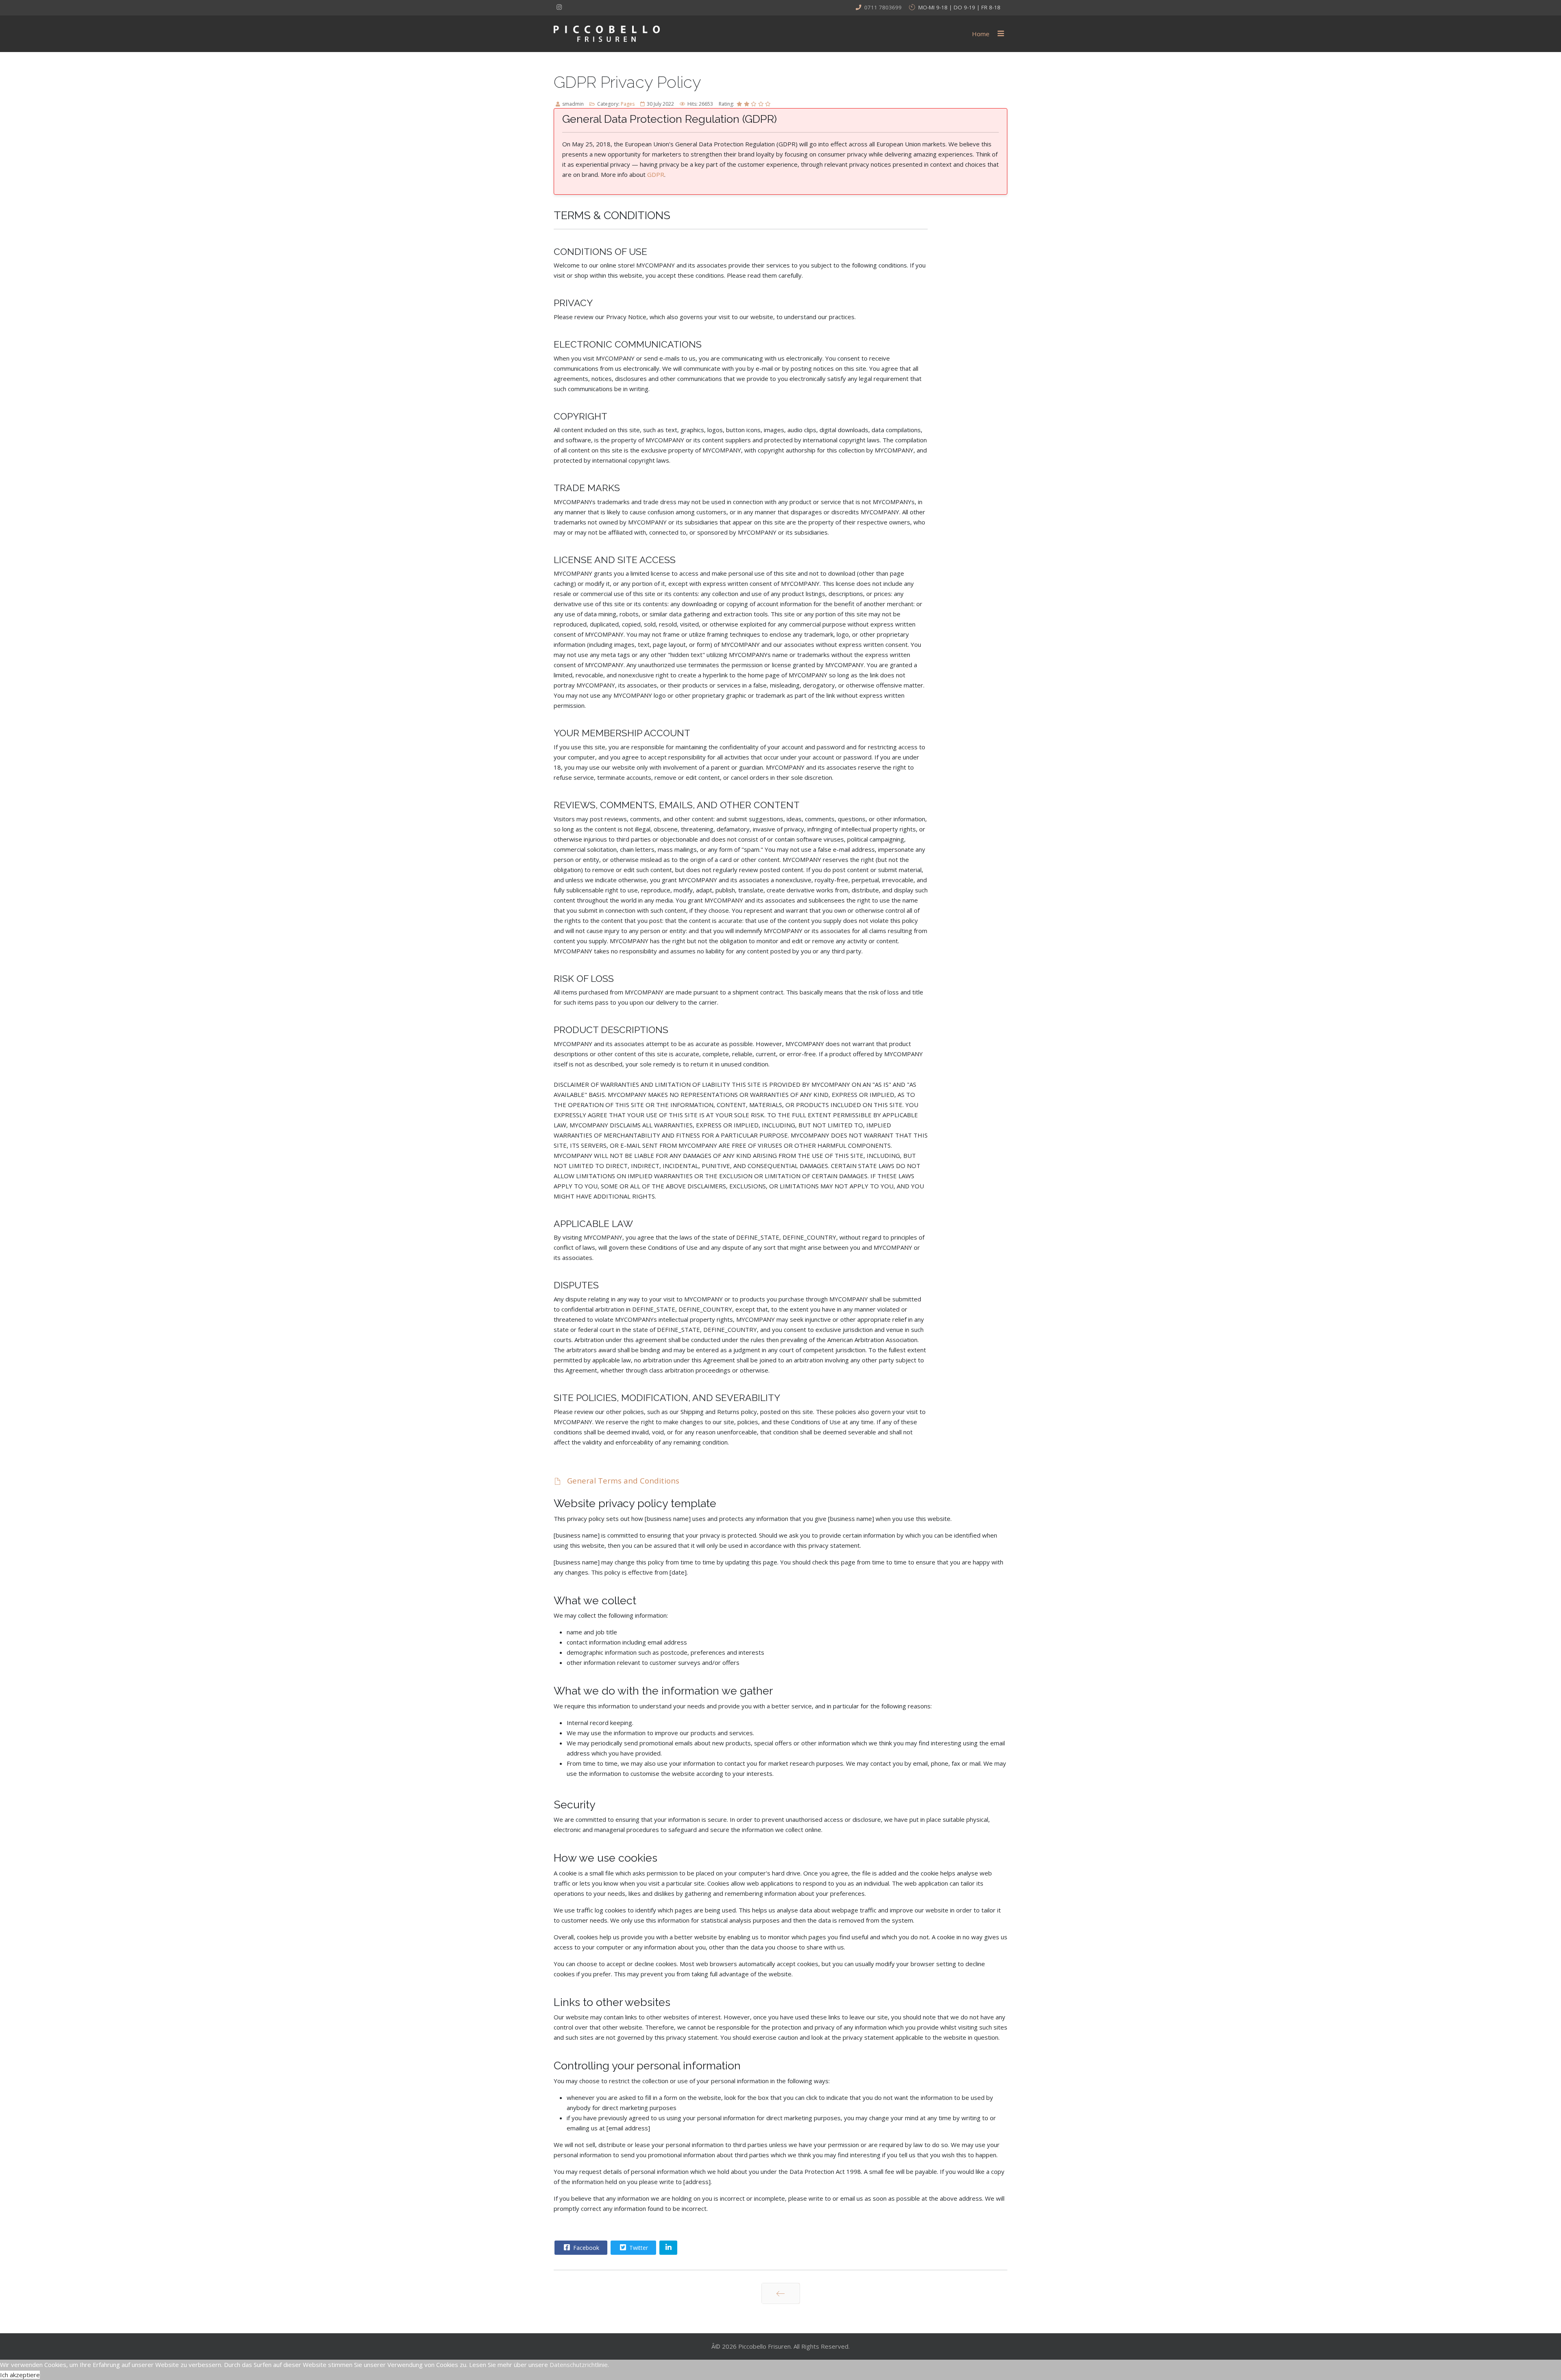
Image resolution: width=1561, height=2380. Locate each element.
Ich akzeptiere (20, 2375)
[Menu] (1001, 34)
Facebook (585, 2248)
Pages (628, 104)
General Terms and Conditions (622, 1480)
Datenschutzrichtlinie (579, 2365)
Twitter (638, 2248)
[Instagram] (559, 7)
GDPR (656, 174)
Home (981, 34)
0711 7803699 (883, 7)
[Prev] (781, 2293)
